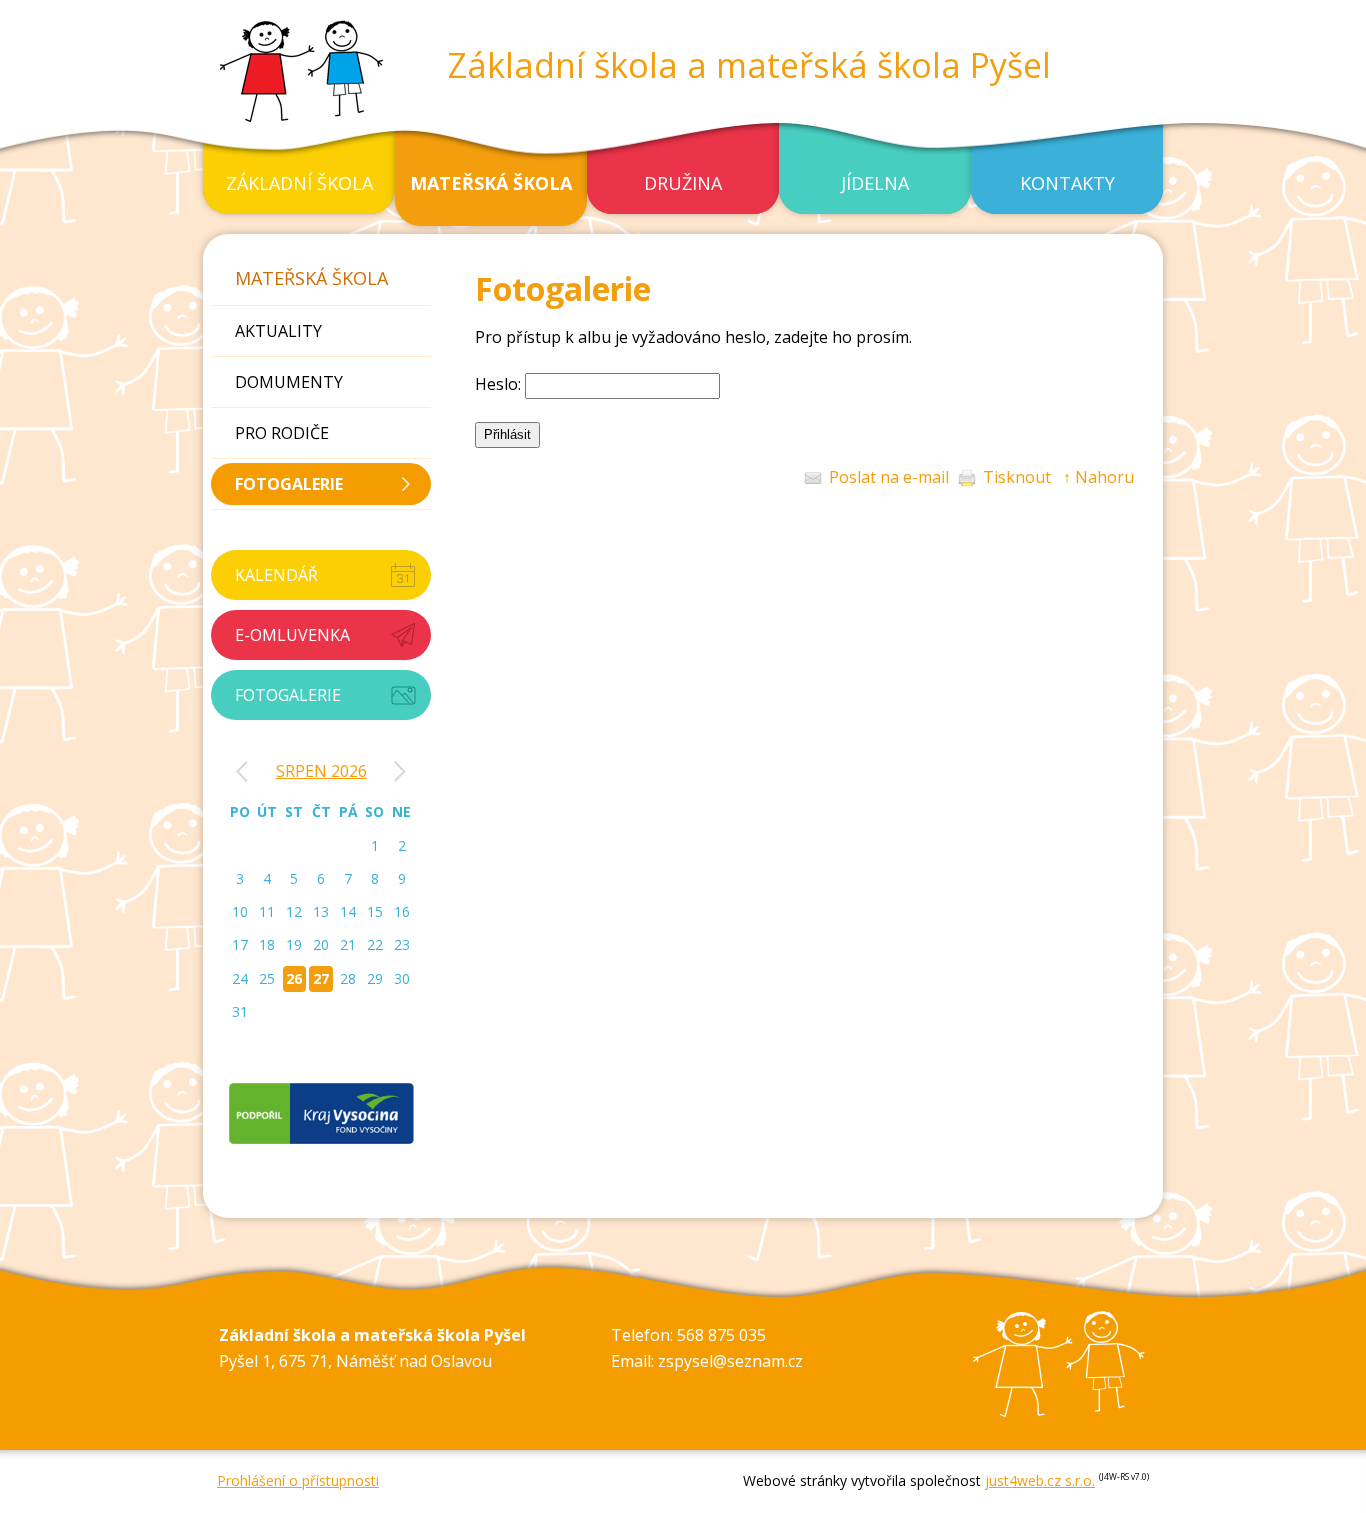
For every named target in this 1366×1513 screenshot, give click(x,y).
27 (321, 978)
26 (294, 978)
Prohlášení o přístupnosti (298, 1480)
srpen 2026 (321, 771)
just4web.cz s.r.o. (1040, 1480)
